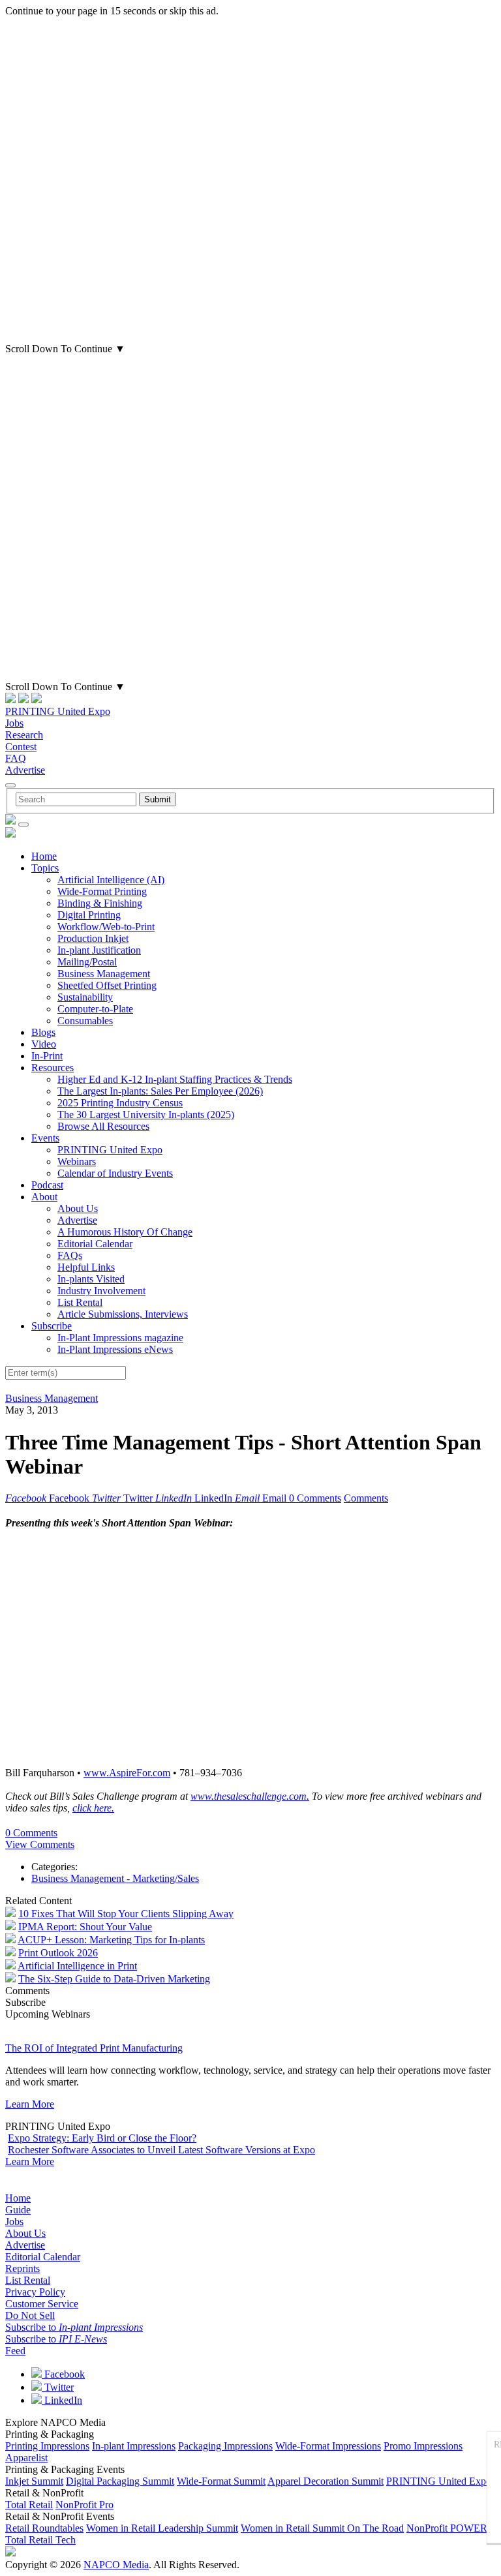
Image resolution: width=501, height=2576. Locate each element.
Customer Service (42, 2304)
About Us (78, 1208)
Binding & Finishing (100, 903)
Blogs (43, 1032)
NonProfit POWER (447, 2528)
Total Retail (29, 2505)
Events (45, 1138)
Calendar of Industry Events (115, 1173)
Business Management (104, 974)
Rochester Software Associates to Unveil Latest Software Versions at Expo (161, 2150)
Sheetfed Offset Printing (107, 985)
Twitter (58, 2387)
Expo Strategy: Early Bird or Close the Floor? (102, 2138)
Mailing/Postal (87, 962)
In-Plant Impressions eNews (115, 1349)
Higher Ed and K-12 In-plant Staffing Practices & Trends (175, 1079)
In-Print (47, 1056)
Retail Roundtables (44, 2528)
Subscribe (52, 1326)
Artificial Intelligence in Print (77, 1966)
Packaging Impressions (225, 2446)
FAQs (70, 1255)
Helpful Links (86, 1267)
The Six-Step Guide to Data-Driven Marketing (114, 1979)
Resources (53, 1068)
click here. (93, 1808)
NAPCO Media (116, 2565)
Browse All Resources (103, 1126)
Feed (15, 2351)
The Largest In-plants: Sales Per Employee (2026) (160, 1091)
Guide (18, 2210)
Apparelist (26, 2458)
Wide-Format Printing (102, 891)
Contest (21, 747)
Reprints (23, 2268)
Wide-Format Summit (221, 2481)
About (44, 1197)
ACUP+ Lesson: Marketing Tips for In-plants (111, 1940)
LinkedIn (62, 2400)
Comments (366, 1498)
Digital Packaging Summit (120, 2481)
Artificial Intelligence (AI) (111, 880)
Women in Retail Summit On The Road (322, 2528)
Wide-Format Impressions (328, 2446)
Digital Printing (89, 915)
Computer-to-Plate (95, 1009)
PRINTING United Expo (58, 711)
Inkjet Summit (34, 2481)
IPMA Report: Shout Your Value (85, 1927)
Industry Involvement (101, 1291)
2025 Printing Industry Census (120, 1103)
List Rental (80, 1302)
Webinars (77, 1161)
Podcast (47, 1185)
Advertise (25, 770)
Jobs (14, 723)
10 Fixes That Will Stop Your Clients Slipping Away (126, 1914)
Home (44, 856)
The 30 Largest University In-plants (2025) (146, 1114)
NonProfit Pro (84, 2505)
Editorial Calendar (95, 1244)
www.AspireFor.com (127, 1773)
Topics (45, 868)
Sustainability (85, 997)
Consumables (85, 1021)
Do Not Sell (30, 2315)
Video (44, 1044)
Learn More (30, 2104)
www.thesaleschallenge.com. (250, 1796)
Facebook (63, 2374)
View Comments (40, 1844)
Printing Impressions (47, 2446)
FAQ (16, 758)
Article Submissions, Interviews (123, 1314)
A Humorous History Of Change (125, 1232)
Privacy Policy (35, 2292)
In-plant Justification (99, 950)
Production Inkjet (93, 938)
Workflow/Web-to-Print (106, 927)
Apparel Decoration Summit (326, 2481)
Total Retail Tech (40, 2540)
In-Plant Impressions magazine (120, 1338)
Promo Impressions (423, 2446)
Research (24, 735)
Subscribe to (74, 2327)
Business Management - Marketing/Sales (115, 1878)
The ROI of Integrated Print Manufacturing (94, 2048)
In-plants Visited (91, 1279)
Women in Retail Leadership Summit (162, 2528)
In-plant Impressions (134, 2446)
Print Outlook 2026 (58, 1953)
